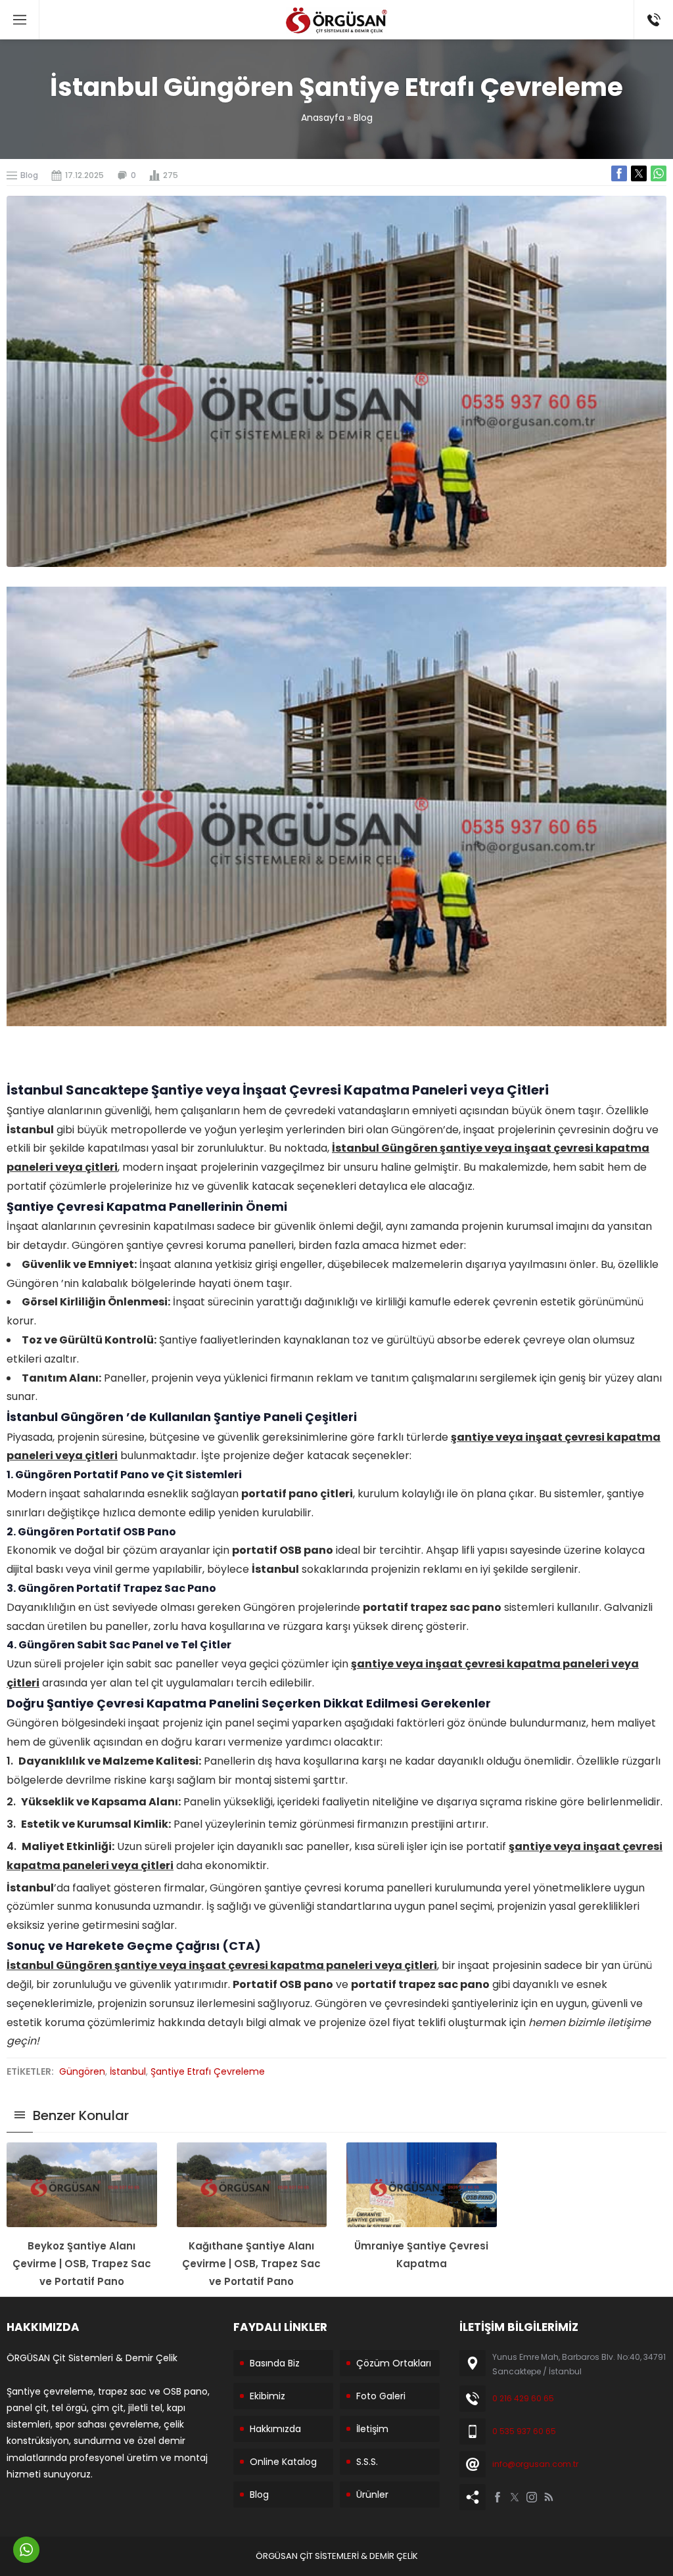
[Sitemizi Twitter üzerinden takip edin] (515, 2497)
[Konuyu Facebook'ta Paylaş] (619, 173)
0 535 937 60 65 (524, 2431)
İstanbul (128, 2071)
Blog (363, 118)
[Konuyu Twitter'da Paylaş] (639, 173)
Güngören (82, 2071)
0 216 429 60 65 (523, 2398)
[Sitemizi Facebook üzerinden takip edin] (498, 2497)
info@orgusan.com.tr (535, 2464)
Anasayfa (323, 118)
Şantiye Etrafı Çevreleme (208, 2071)
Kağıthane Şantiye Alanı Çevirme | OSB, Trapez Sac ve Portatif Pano (251, 2264)
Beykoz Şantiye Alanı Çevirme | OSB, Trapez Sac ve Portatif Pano (82, 2264)
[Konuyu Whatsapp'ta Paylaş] (659, 173)
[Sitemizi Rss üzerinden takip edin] (549, 2497)
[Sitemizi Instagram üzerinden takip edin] (532, 2497)
